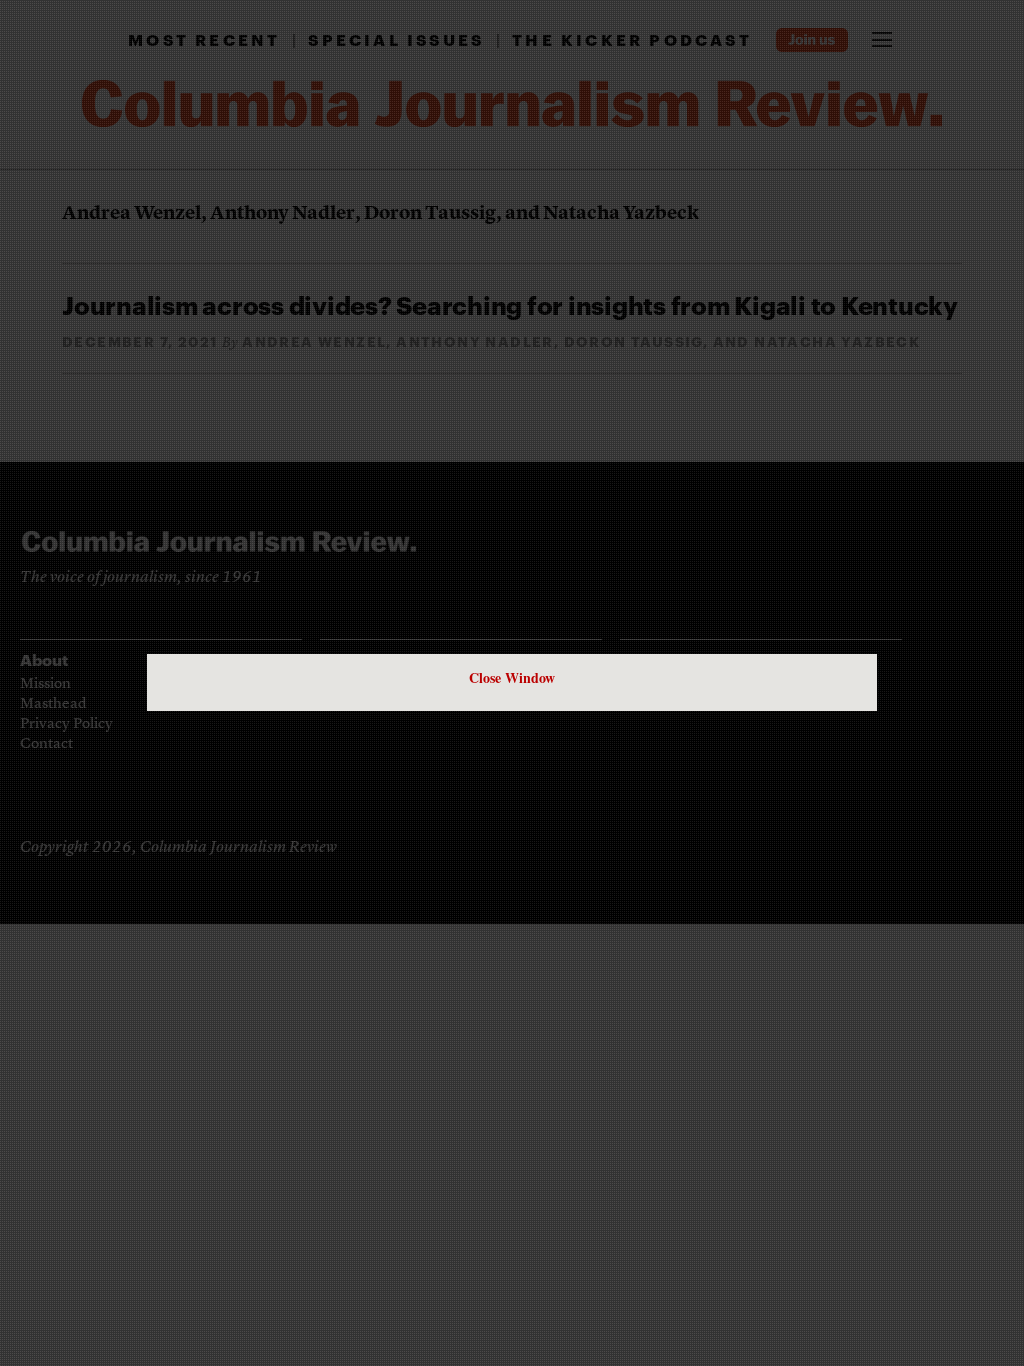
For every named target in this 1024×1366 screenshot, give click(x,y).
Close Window (512, 677)
